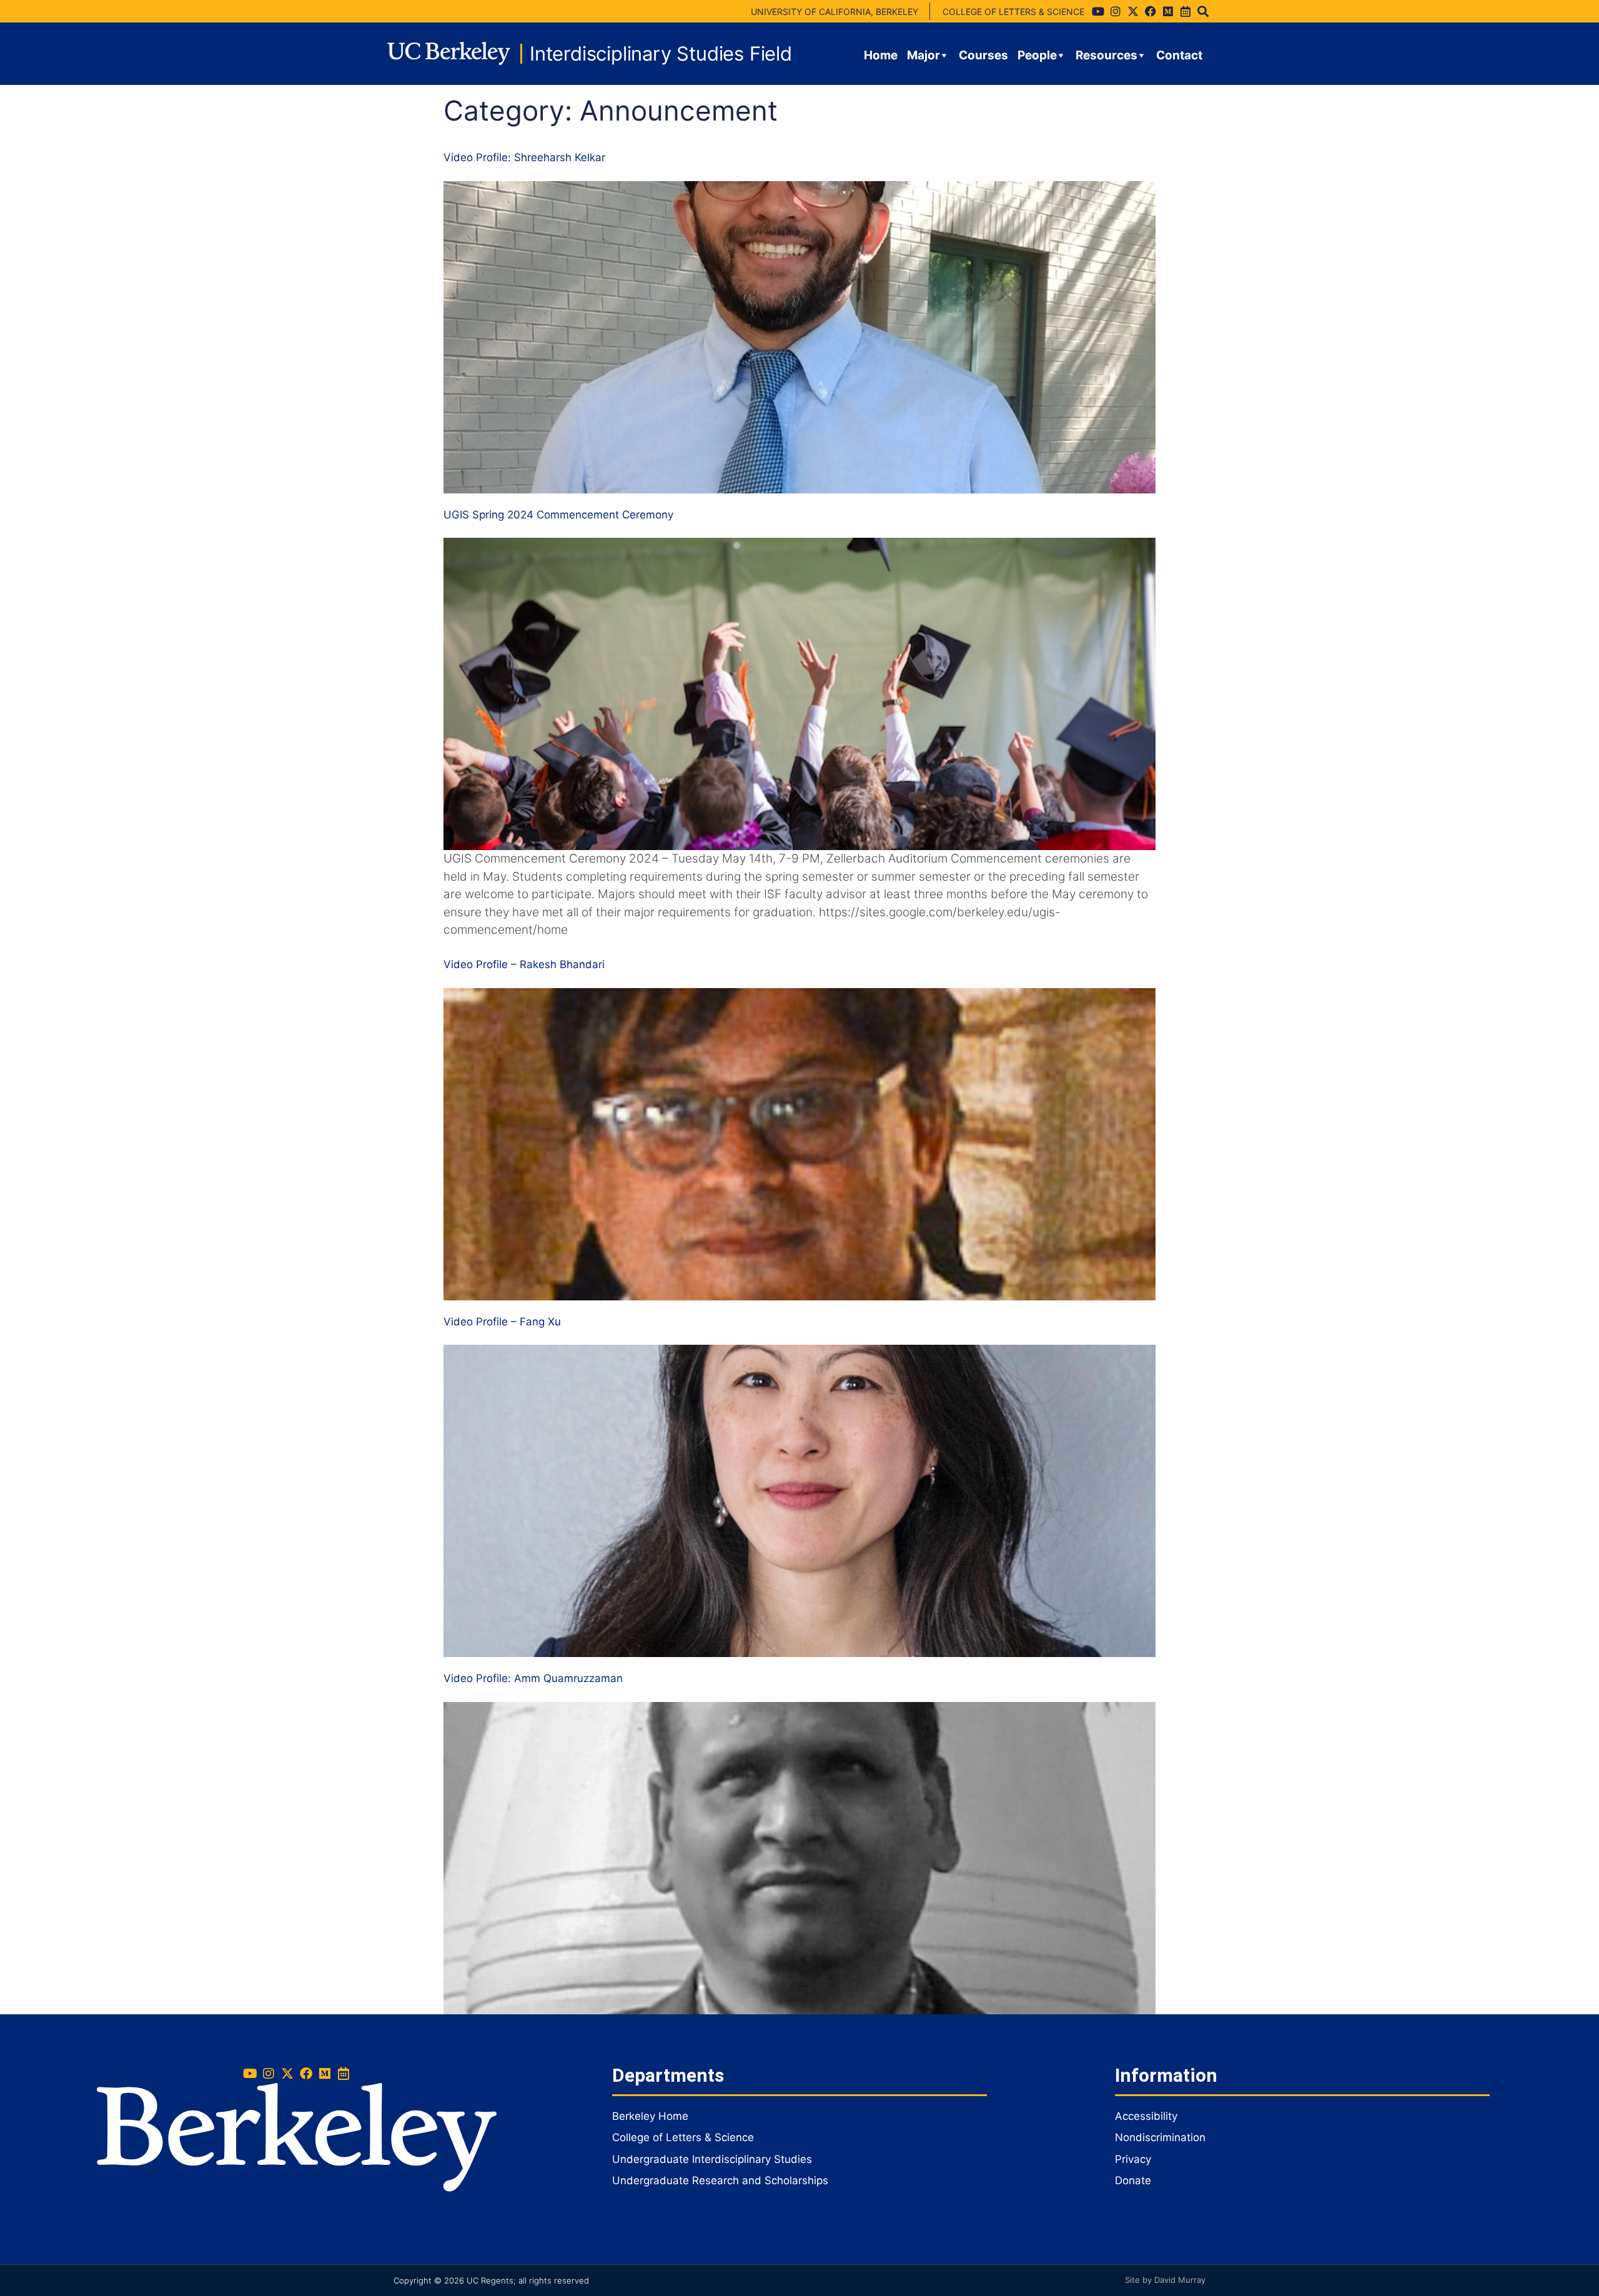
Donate (1133, 2180)
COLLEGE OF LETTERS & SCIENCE (1013, 12)
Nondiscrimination (1160, 2137)
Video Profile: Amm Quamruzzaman (533, 1678)
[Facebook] (1151, 11)
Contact (1179, 55)
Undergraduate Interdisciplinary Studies (712, 2159)
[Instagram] (1116, 11)
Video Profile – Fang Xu (502, 1322)
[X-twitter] (1133, 11)
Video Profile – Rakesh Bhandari (524, 964)
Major (923, 55)
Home (881, 55)
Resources (1106, 55)
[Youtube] (1098, 11)
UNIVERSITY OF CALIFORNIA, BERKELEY (834, 12)
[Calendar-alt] (1186, 11)
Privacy (1133, 2159)
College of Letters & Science (683, 2137)
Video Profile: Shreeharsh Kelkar (524, 157)
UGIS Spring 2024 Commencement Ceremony (558, 515)
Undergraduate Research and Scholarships (720, 2180)
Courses (983, 55)
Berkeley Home (650, 2116)
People (1037, 55)
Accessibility (1146, 2116)
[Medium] (1168, 11)
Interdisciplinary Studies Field (661, 53)
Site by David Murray (1165, 2280)
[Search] (1203, 11)
